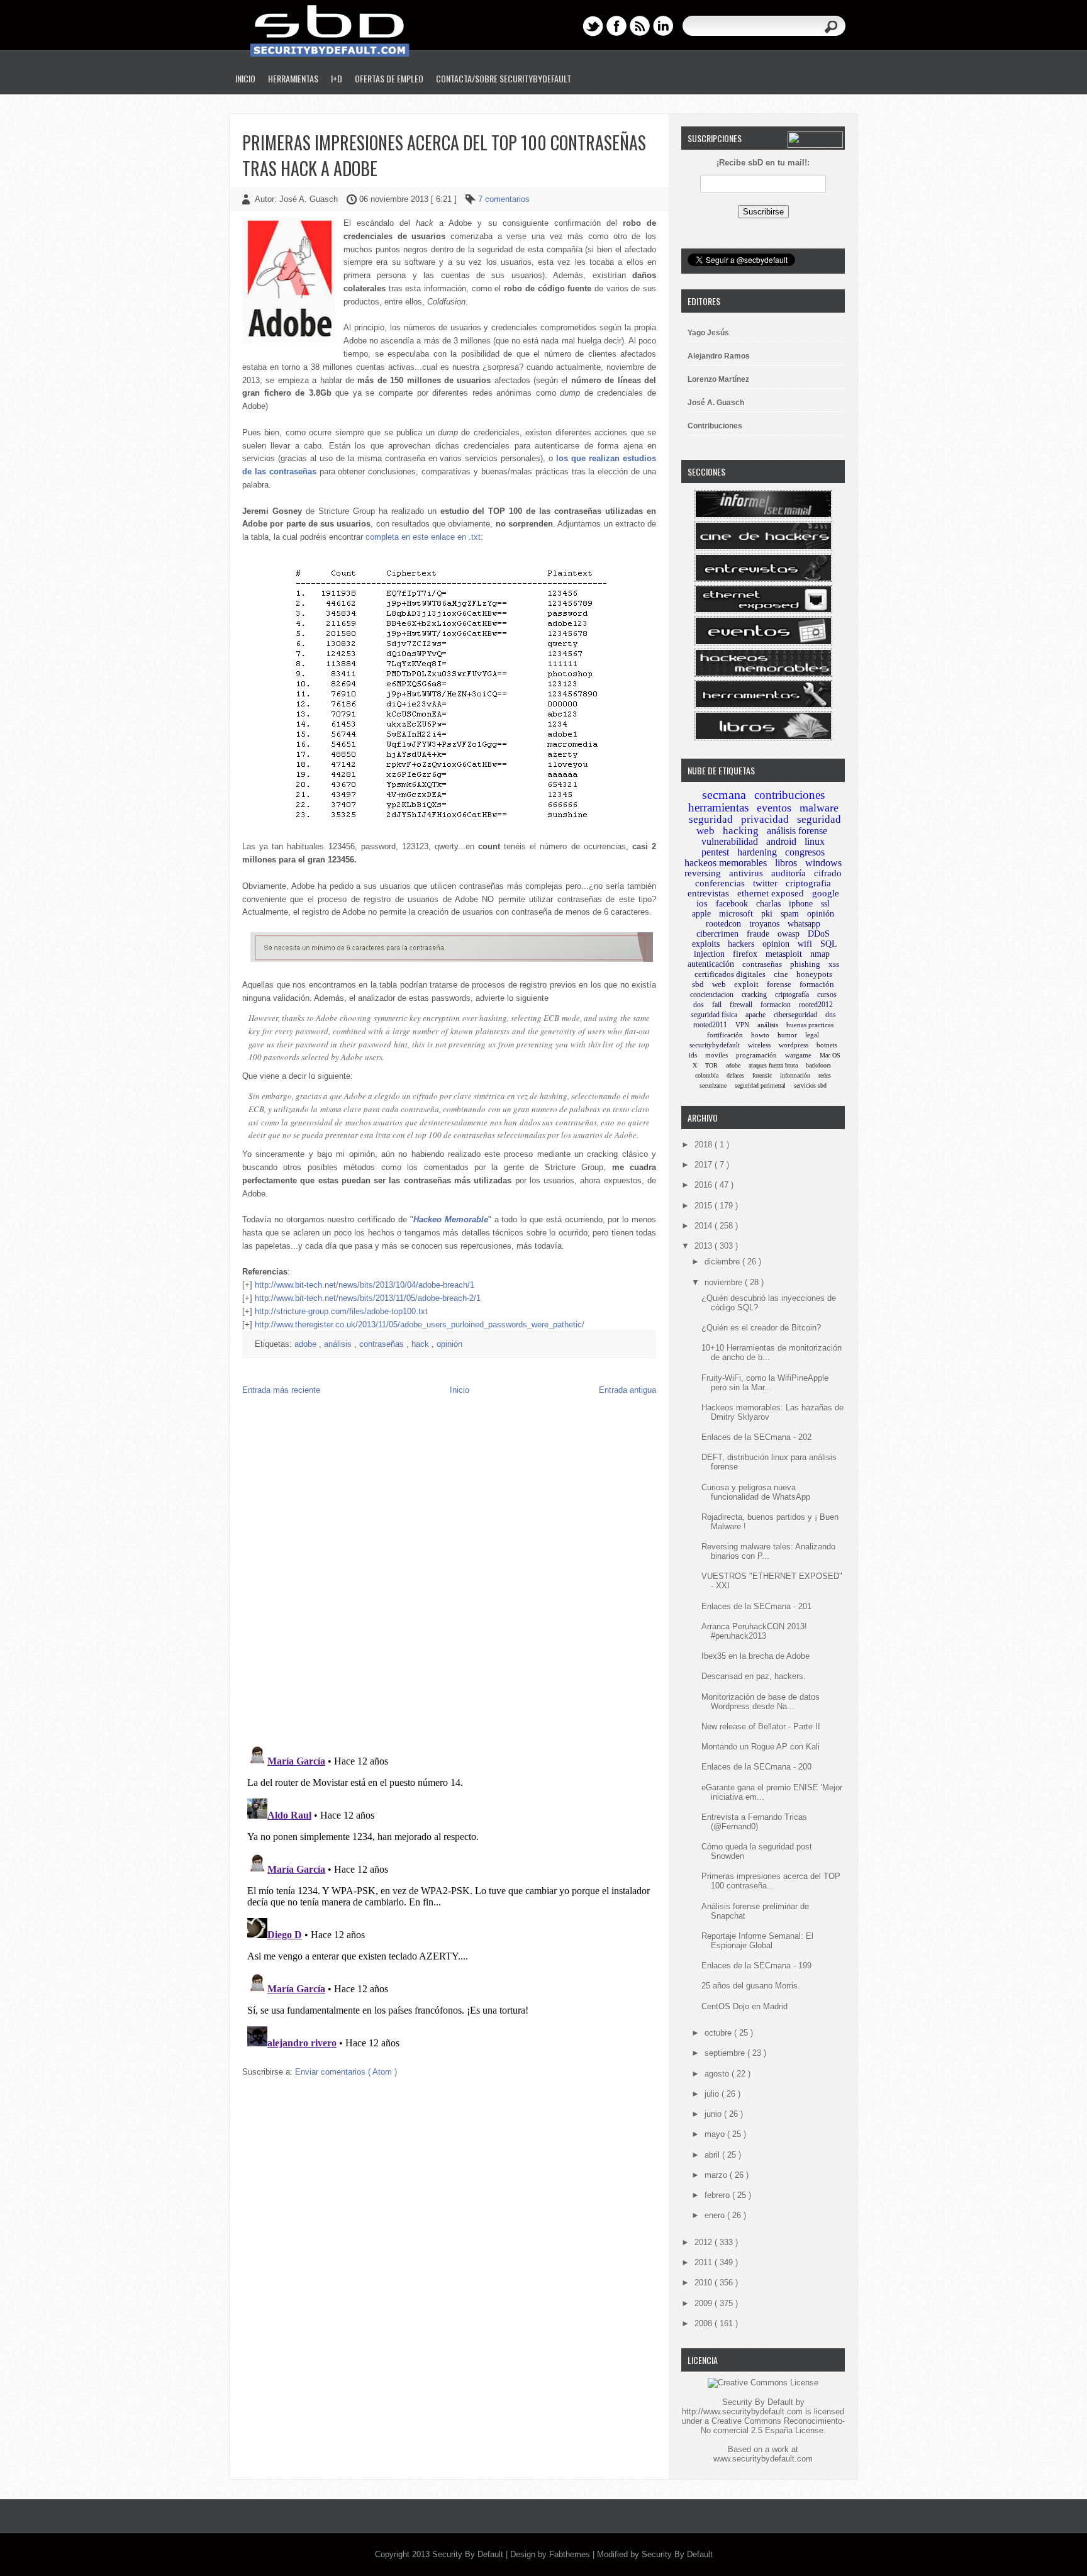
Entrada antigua (627, 1390)
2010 (705, 2283)
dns (831, 1015)
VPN (742, 1025)
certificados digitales (730, 974)
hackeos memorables (726, 863)
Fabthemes (571, 2554)
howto (760, 1035)
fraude (758, 934)
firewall (741, 1005)
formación (817, 984)
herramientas (718, 807)
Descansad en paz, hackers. (754, 1676)
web (719, 984)
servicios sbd (810, 1085)
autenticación (711, 964)
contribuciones (789, 795)
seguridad (711, 819)
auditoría (789, 873)
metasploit (784, 954)
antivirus (746, 873)
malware (819, 808)
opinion (776, 944)
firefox (745, 954)
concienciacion (712, 995)
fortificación (725, 1035)
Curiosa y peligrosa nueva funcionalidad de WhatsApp (756, 1492)
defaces (735, 1075)
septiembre (726, 2053)
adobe (307, 1344)
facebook (732, 904)
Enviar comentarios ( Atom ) (346, 2072)
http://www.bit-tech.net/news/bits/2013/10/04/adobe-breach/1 (365, 1285)
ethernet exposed (771, 893)
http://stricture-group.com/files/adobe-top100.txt (341, 1311)
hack (421, 1344)
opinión (449, 1344)
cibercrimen (717, 934)
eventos (774, 808)
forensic (762, 1075)
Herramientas (293, 78)
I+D (337, 78)
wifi (805, 944)
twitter (765, 883)
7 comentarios (504, 199)
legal (812, 1035)
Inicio (245, 78)
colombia (707, 1075)
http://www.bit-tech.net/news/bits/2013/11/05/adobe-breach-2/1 (368, 1298)
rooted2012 (816, 1005)
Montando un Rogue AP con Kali (761, 1747)
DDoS (819, 934)
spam (790, 914)
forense (779, 984)
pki (767, 914)
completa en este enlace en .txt (423, 537)
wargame (798, 1055)
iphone (801, 904)
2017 (705, 1165)
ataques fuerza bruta (773, 1065)
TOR (711, 1065)
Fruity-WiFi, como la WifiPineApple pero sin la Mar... (765, 1383)
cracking (754, 995)
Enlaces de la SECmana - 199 (756, 1965)
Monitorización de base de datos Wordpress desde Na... (761, 1702)
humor (787, 1035)
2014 (705, 1226)
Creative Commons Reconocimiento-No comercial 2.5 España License (773, 2426)
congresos (805, 852)
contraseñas (383, 1344)
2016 (705, 1185)
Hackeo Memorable (451, 1219)
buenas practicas (810, 1025)
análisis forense (797, 831)
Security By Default (469, 2554)
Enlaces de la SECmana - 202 (756, 1437)
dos (699, 1005)
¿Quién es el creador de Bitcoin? (761, 1328)
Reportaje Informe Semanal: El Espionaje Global (757, 1941)
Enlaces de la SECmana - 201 (756, 1606)
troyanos (764, 924)
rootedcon (723, 924)
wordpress (794, 1045)
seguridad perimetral (760, 1085)
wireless (759, 1045)
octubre (719, 2033)
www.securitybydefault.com (763, 2459)
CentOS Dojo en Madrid (744, 2006)
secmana (724, 795)
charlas (768, 904)
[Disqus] (449, 1573)
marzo (717, 2175)
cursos (827, 995)
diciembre (723, 1262)
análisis (339, 1344)
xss (834, 964)
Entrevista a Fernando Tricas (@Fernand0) (754, 1822)
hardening (757, 852)
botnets (827, 1045)
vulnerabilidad (730, 841)
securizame (713, 1085)
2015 (705, 1206)
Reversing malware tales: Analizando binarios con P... (768, 1551)
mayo (716, 2134)
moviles (716, 1055)
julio (713, 2094)
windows (823, 863)
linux (815, 841)
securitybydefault (715, 1045)
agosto (718, 2074)
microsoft (736, 914)
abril (713, 2155)
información (795, 1075)
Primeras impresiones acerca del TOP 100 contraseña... (771, 1881)
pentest (715, 852)
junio (714, 2114)
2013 (705, 1246)
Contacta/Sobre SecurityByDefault (504, 78)
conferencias (720, 883)
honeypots (814, 974)
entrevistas (708, 893)
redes (825, 1075)
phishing (805, 964)
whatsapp (804, 924)
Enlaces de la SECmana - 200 (756, 1767)
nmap (820, 954)
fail (717, 1005)
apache (755, 1015)
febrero (718, 2195)
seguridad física (714, 1015)
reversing (703, 873)
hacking (741, 831)
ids (693, 1055)
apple (701, 914)
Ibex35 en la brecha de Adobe (755, 1656)
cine (781, 974)
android (781, 841)
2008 (705, 2323)
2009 (705, 2303)
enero (716, 2215)
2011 (705, 2262)
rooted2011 (710, 1025)
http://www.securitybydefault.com (742, 2412)
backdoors (818, 1065)
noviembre (725, 1282)
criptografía (792, 995)
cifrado (828, 873)
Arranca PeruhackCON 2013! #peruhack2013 (754, 1631)
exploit (746, 984)
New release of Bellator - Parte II (761, 1726)
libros (786, 863)
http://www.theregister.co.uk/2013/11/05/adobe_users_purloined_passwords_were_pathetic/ (420, 1324)
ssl (825, 904)
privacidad (765, 819)
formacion (776, 1005)
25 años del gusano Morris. (751, 1986)
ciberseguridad (795, 1015)
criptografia (808, 883)
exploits (706, 944)
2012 (705, 2242)
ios (702, 903)
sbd (698, 984)
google (826, 893)
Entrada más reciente (281, 1390)
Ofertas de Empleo (389, 78)
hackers (741, 944)
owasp (789, 934)
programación (756, 1055)
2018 (705, 1145)
